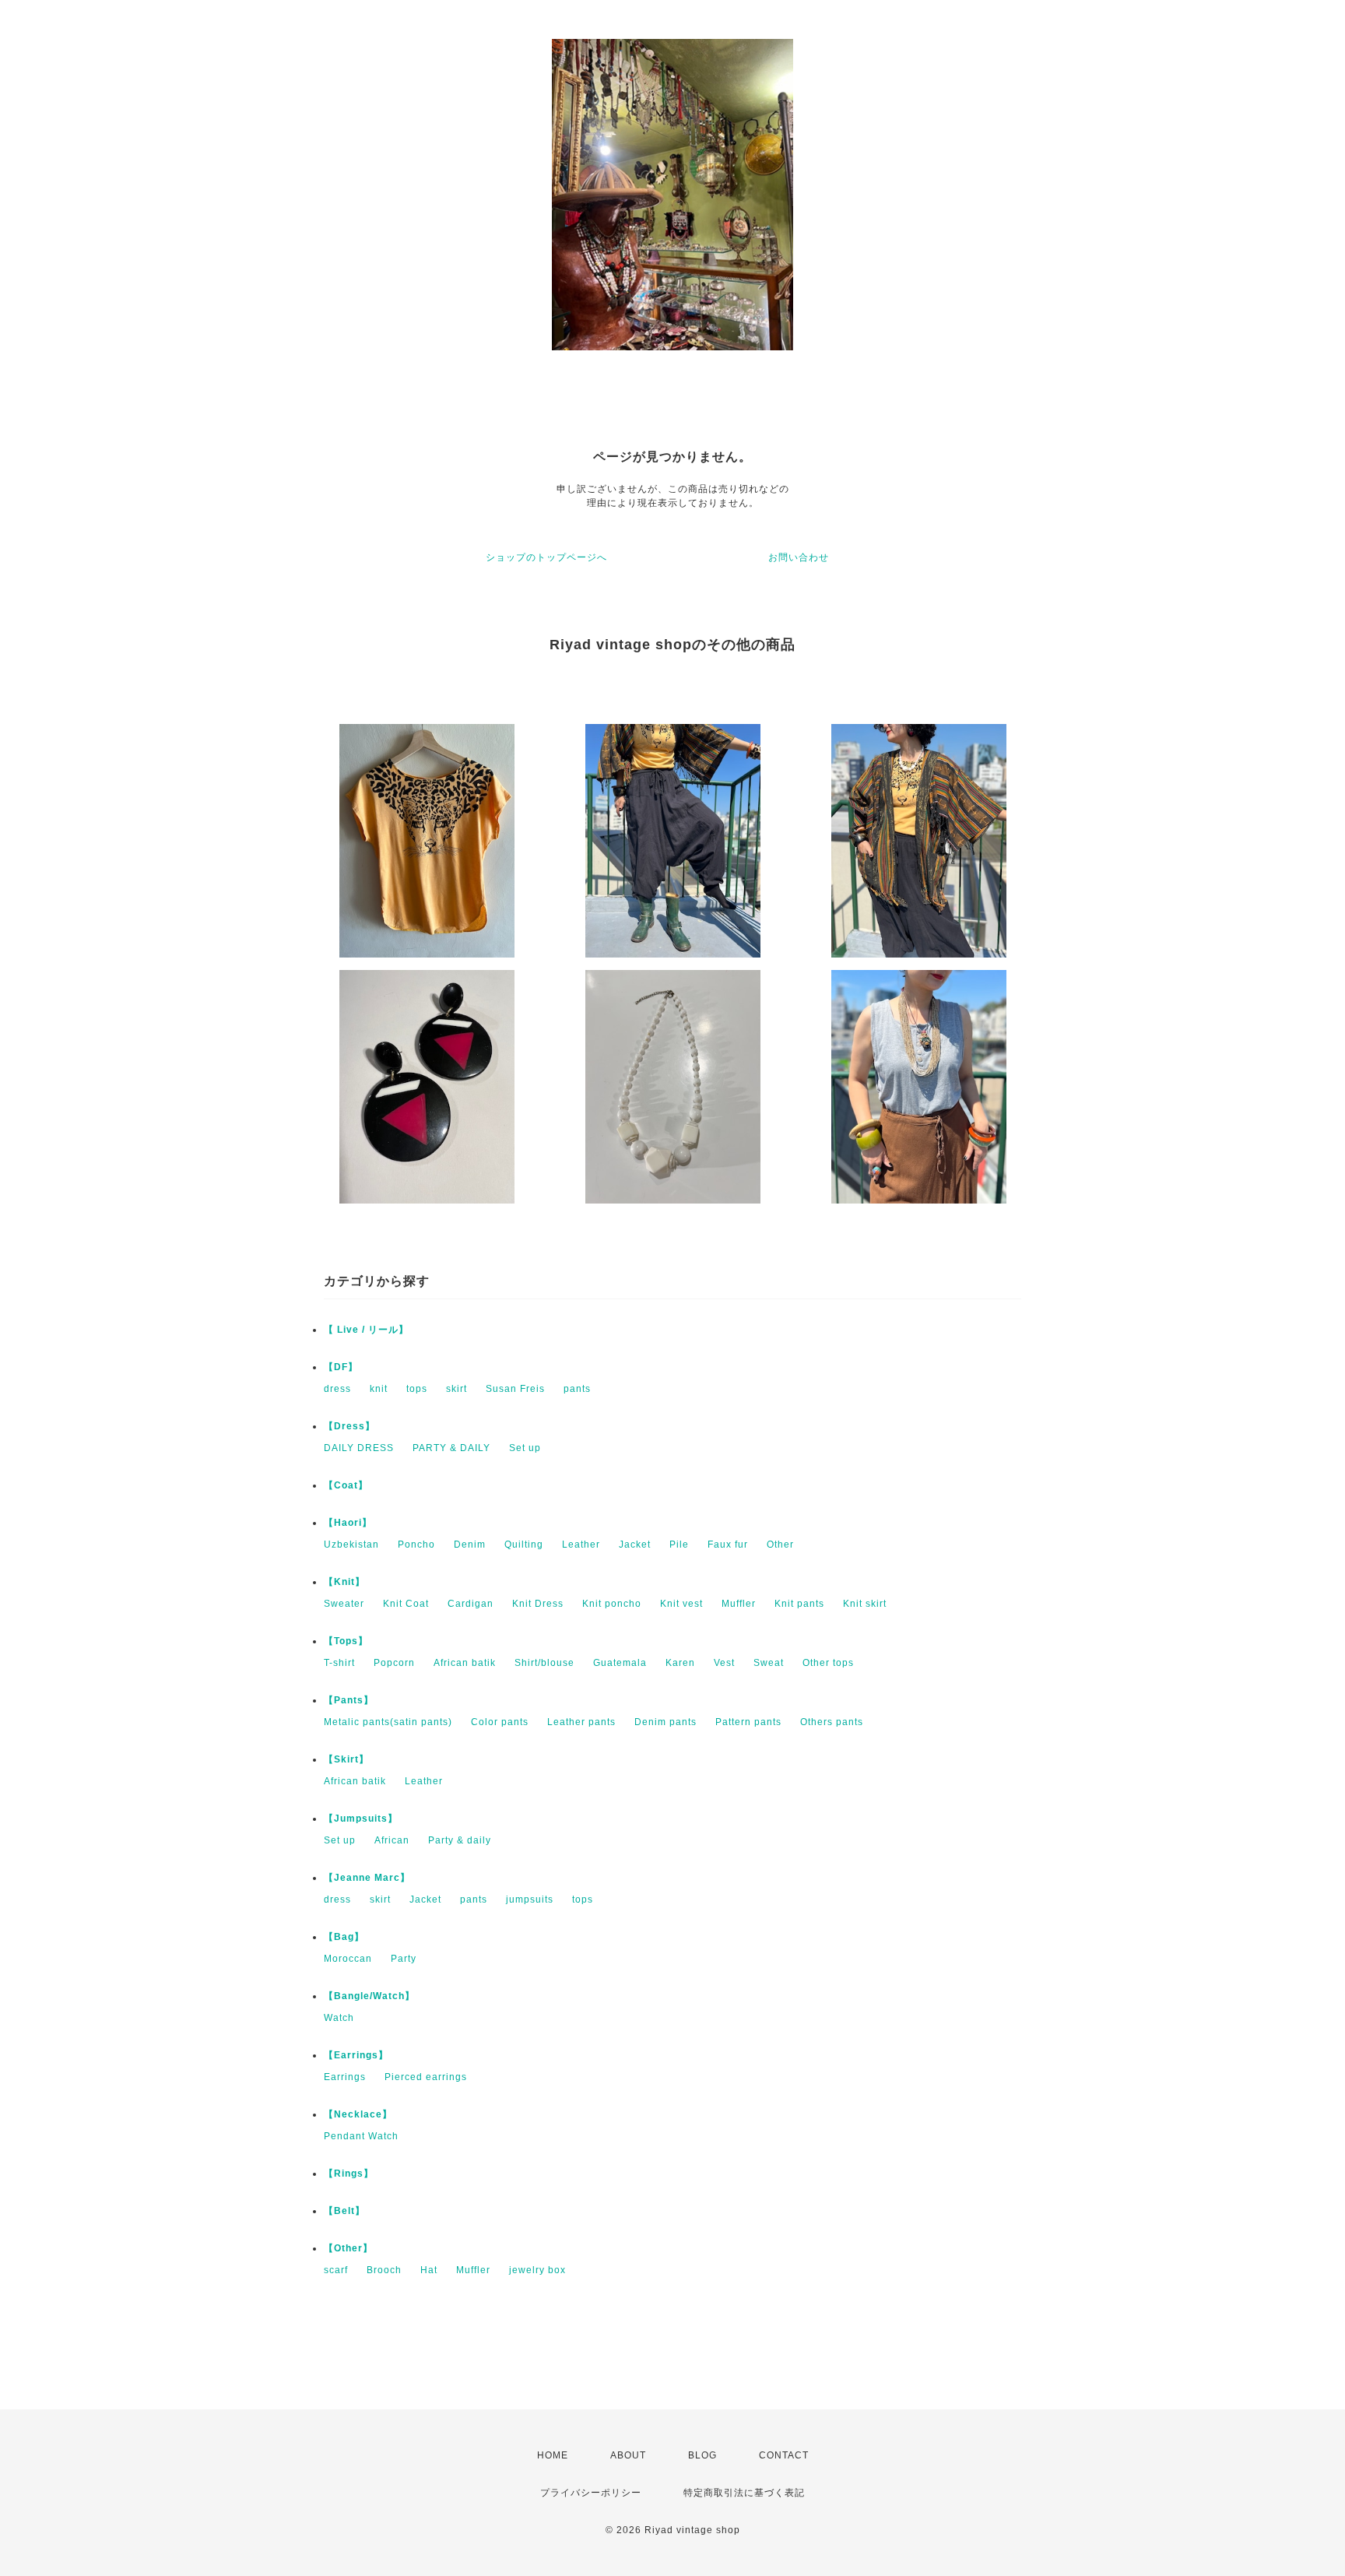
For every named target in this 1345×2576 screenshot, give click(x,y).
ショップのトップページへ (546, 557)
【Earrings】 (356, 2055)
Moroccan (348, 1959)
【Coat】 (346, 1485)
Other (780, 1545)
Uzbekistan (351, 1545)
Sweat (769, 1663)
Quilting (524, 1545)
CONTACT (784, 2455)
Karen (680, 1663)
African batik (465, 1663)
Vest (724, 1663)
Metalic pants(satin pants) (388, 1722)
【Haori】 (348, 1523)
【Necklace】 (358, 2114)
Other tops (828, 1663)
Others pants (832, 1722)
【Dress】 (349, 1426)
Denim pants (665, 1722)
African (392, 1840)
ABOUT (628, 2455)
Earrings (345, 2077)
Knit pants (799, 1604)
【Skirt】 (346, 1759)
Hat (429, 2270)
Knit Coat (406, 1604)
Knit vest (681, 1604)
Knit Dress (538, 1604)
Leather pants (581, 1722)
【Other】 (348, 2248)
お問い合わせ (799, 557)
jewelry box (537, 2270)
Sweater (344, 1604)
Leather (581, 1545)
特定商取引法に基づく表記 (744, 2493)
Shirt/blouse (544, 1663)
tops (417, 1389)
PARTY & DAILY (451, 1448)
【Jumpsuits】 (361, 1819)
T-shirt (339, 1663)
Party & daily (460, 1840)
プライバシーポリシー (591, 2493)
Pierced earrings (426, 2077)
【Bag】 (344, 1937)
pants (577, 1389)
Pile (679, 1545)
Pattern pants (748, 1722)
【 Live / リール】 (366, 1330)
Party (404, 1959)
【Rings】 (349, 2174)
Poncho (416, 1545)
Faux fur (728, 1545)
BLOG (702, 2455)
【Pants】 (349, 1700)
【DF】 (341, 1367)
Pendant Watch (361, 2136)
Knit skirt (865, 1604)
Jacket (635, 1545)
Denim (470, 1545)
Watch (339, 2018)
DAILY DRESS (359, 1448)
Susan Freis (515, 1389)
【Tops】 (346, 1641)
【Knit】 (344, 1582)
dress (337, 1389)
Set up (525, 1448)
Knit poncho (612, 1604)
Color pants (500, 1722)
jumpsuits (530, 1899)
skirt (457, 1389)
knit (379, 1389)
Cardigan (471, 1604)
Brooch (384, 2270)
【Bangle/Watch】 (369, 1996)
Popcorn (394, 1663)
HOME (553, 2455)
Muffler (739, 1604)
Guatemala (620, 1663)
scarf (336, 2270)
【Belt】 (344, 2211)
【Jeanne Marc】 (367, 1878)
